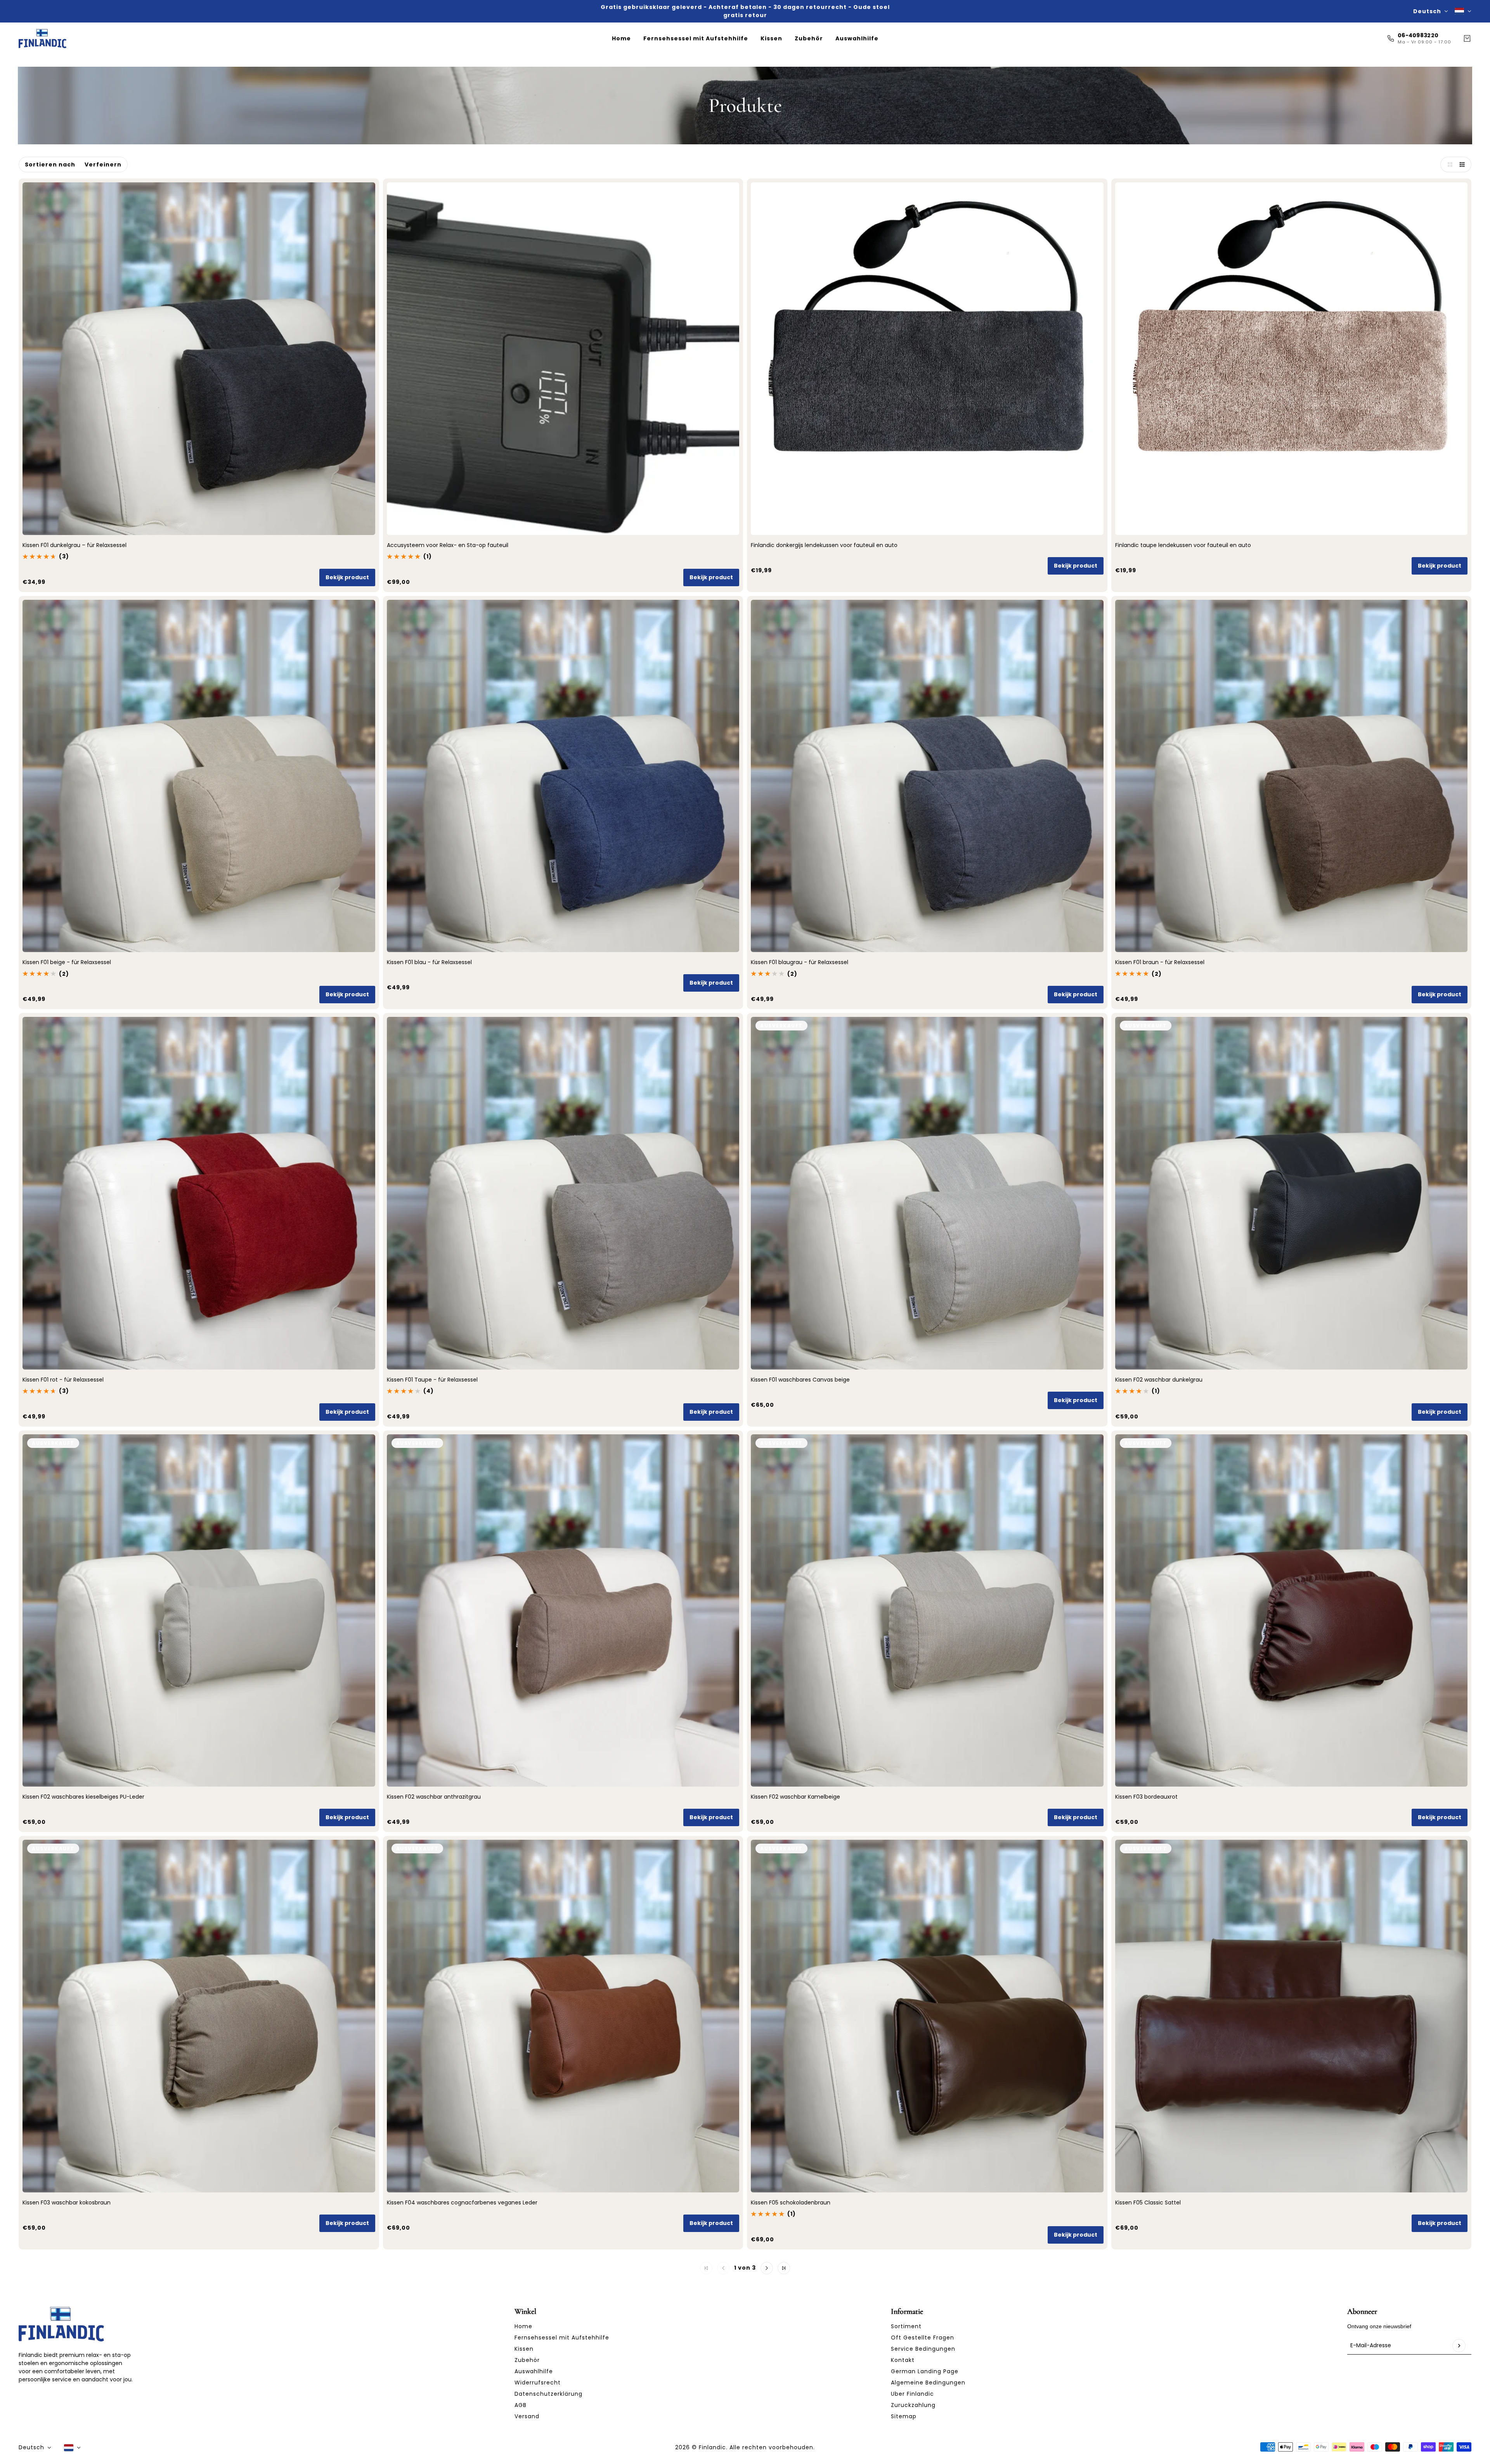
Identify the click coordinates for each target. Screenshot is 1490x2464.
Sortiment (906, 2326)
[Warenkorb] (1467, 38)
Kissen (524, 2349)
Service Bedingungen (923, 2349)
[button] (1448, 164)
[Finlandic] (42, 38)
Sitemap (904, 2416)
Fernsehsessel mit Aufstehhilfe (562, 2338)
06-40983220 (1418, 35)
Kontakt (903, 2360)
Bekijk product (347, 577)
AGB (521, 2405)
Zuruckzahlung (913, 2405)
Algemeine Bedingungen (928, 2383)
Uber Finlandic (912, 2394)
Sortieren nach (50, 164)
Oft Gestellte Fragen (923, 2338)
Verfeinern (103, 164)
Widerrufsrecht (538, 2383)
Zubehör (527, 2360)
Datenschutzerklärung (548, 2394)
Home (523, 2326)
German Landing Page (925, 2371)
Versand (527, 2416)
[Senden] (1459, 2346)
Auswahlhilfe (534, 2371)
